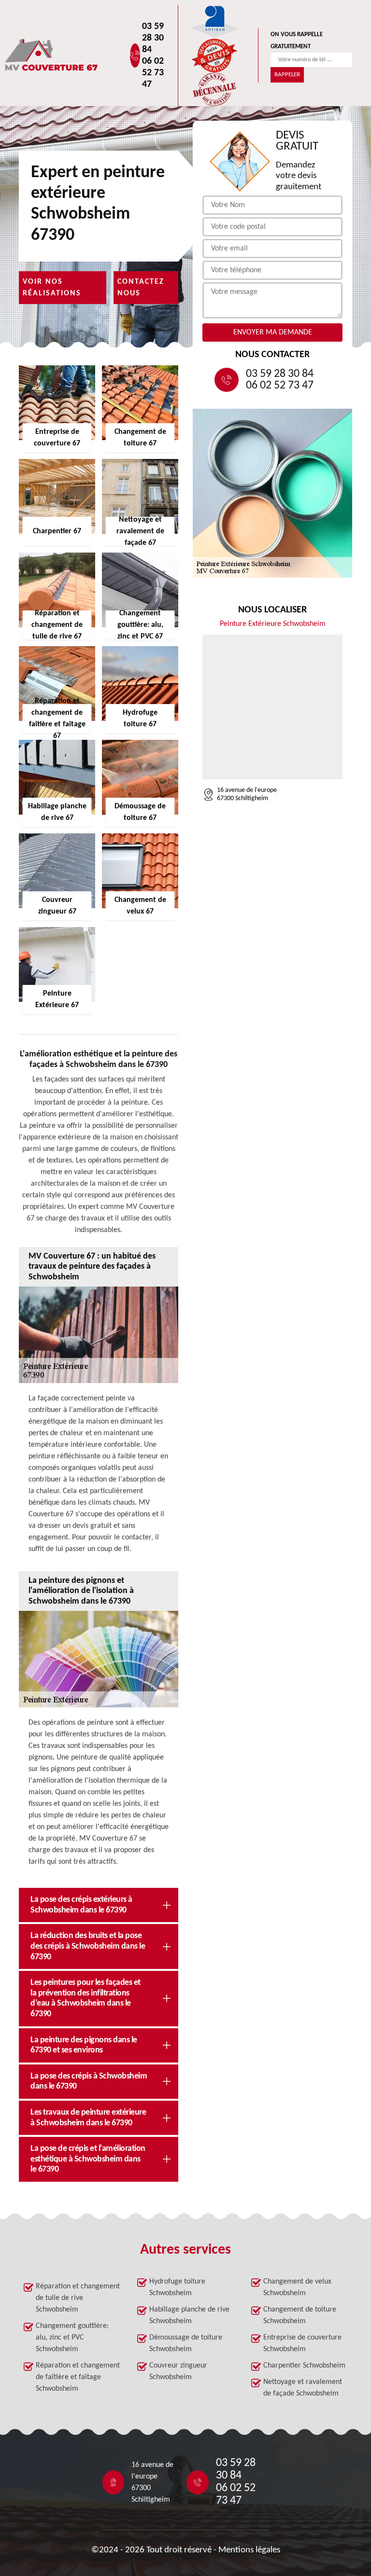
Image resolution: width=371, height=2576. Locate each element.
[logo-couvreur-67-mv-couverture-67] (82, 56)
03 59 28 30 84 (153, 38)
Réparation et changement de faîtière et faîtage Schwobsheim (78, 2377)
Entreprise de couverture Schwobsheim (302, 2343)
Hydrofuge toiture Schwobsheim (177, 2287)
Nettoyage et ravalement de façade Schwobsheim (303, 2388)
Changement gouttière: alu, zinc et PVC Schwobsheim (72, 2338)
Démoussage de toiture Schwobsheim (186, 2343)
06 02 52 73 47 (153, 73)
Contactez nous (141, 288)
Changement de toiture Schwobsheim (300, 2315)
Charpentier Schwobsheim (304, 2366)
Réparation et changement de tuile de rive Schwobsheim (78, 2298)
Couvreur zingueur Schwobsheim (178, 2371)
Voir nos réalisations (52, 288)
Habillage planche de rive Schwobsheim (189, 2315)
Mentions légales (249, 2550)
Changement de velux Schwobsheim (297, 2287)
